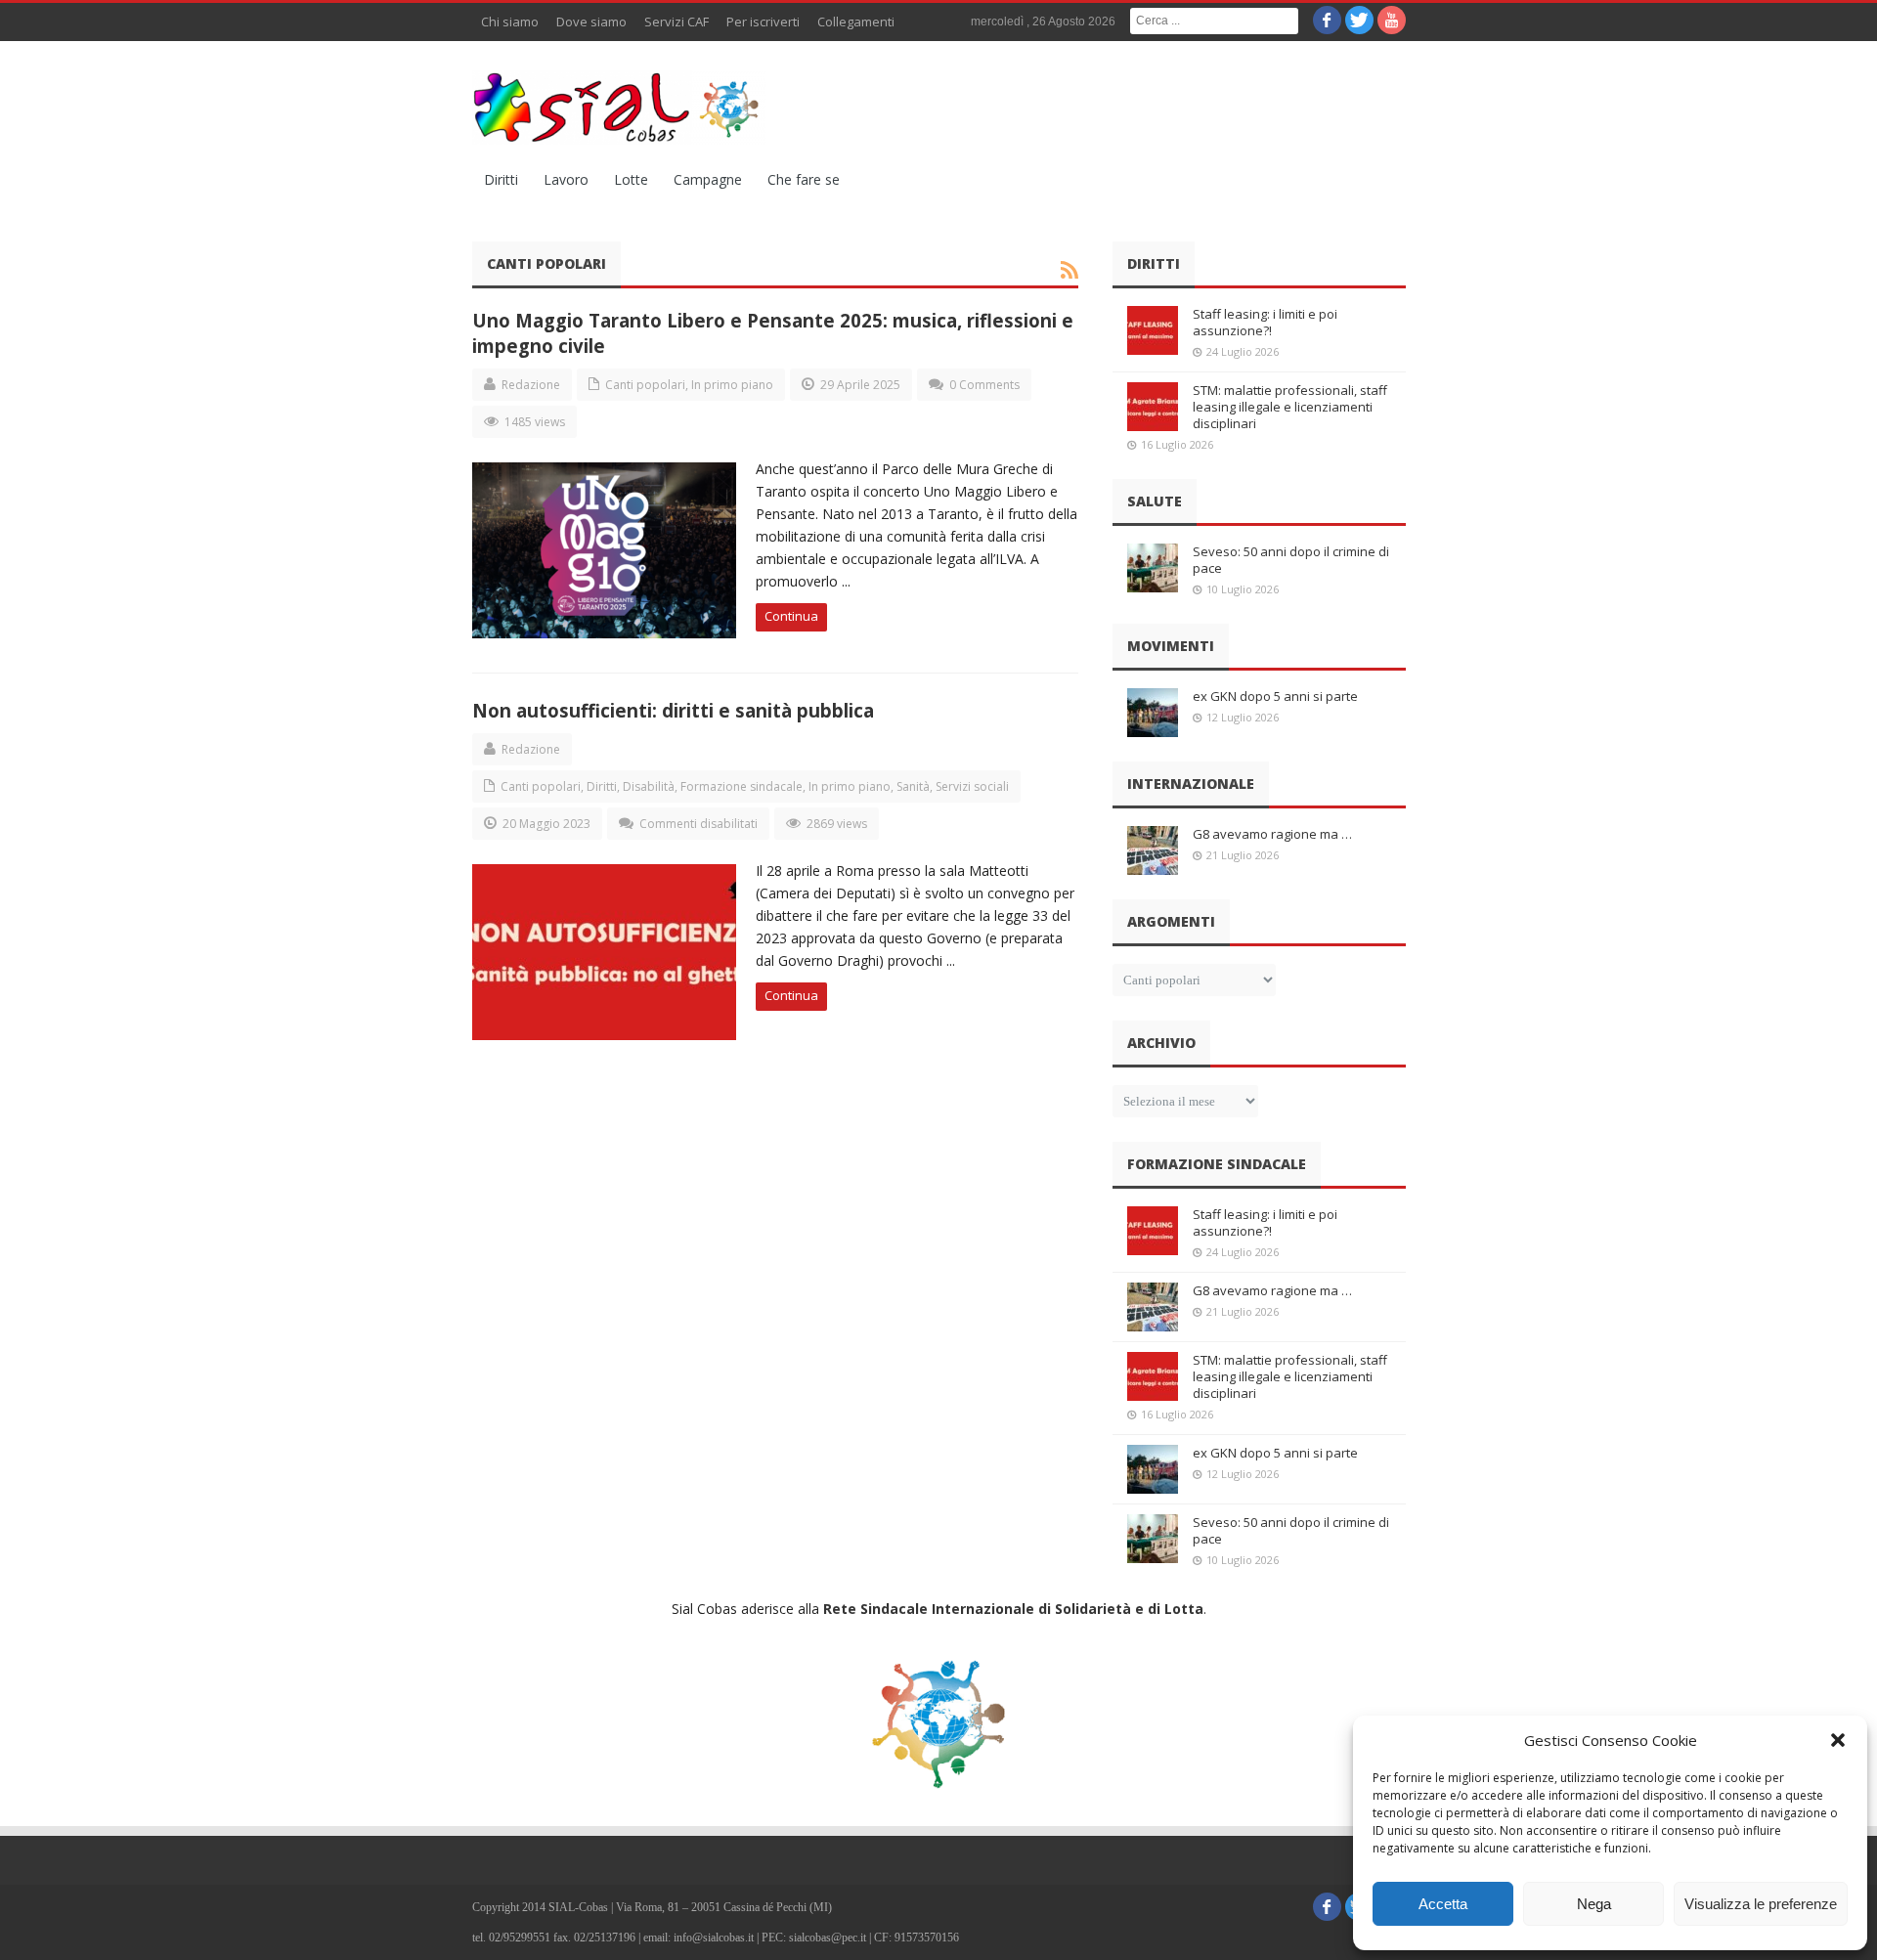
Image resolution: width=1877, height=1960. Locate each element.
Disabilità (649, 786)
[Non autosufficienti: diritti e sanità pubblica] (604, 952)
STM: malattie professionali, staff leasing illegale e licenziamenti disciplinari (1290, 407)
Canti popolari (645, 385)
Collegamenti (856, 22)
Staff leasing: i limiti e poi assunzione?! (1265, 322)
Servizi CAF (677, 22)
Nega (1594, 1904)
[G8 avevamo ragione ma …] (1153, 850)
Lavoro (566, 179)
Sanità (913, 786)
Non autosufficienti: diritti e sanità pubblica (673, 710)
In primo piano (732, 385)
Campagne (708, 179)
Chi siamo (510, 22)
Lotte (631, 179)
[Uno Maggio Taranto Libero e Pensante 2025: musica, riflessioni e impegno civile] (604, 550)
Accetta (1443, 1904)
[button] (1838, 1740)
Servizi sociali (972, 786)
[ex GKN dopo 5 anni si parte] (1153, 713)
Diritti (501, 179)
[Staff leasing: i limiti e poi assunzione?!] (1153, 330)
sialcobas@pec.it (828, 1938)
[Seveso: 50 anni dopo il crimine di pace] (1153, 568)
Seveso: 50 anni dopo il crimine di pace (1291, 560)
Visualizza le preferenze (1761, 1904)
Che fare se (804, 179)
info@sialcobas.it (714, 1938)
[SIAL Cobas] (619, 108)
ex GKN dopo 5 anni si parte (1275, 696)
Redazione (531, 385)
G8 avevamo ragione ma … (1272, 834)
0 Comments (984, 385)
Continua (791, 616)
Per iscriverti (763, 22)
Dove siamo (591, 22)
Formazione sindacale (742, 786)
